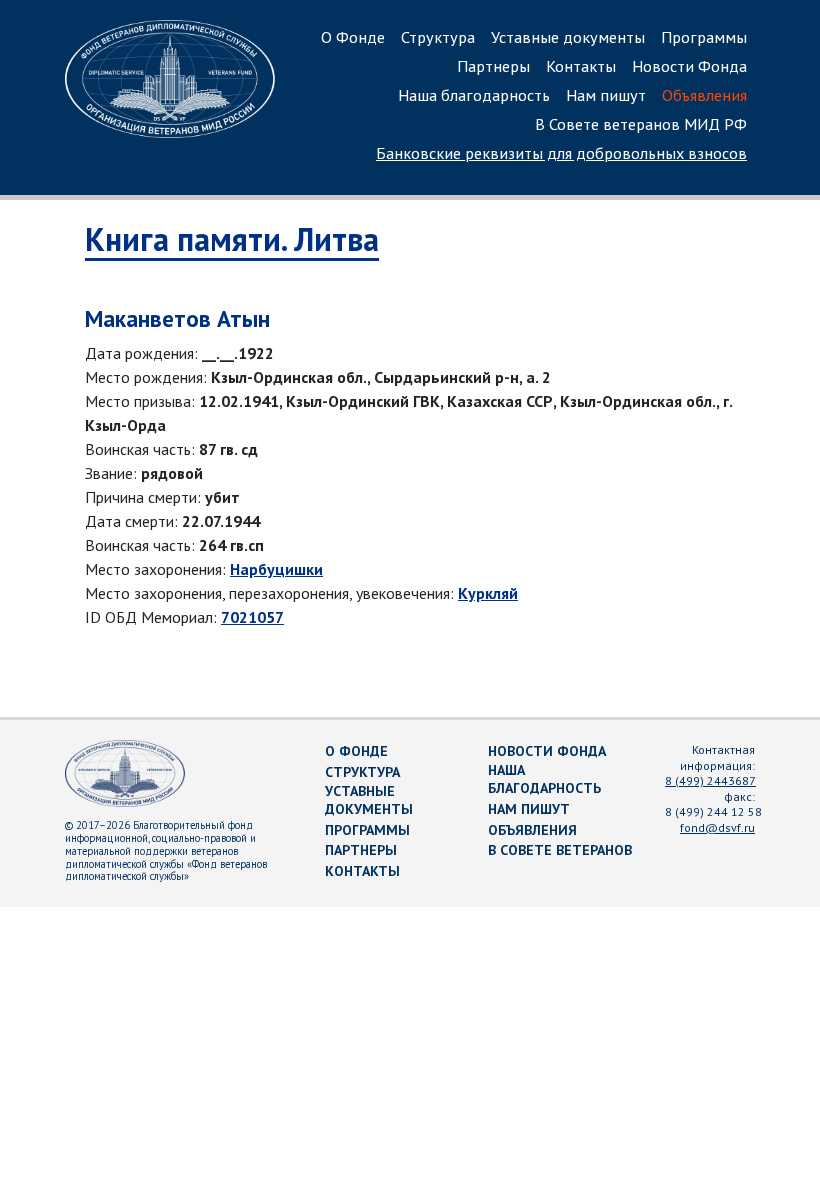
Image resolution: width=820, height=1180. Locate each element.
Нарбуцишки (276, 569)
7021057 (252, 617)
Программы (704, 37)
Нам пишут (606, 95)
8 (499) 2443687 (710, 780)
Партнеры (493, 66)
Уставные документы (568, 37)
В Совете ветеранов (560, 850)
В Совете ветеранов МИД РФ (641, 124)
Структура (438, 37)
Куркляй (488, 593)
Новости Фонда (689, 66)
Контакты (581, 66)
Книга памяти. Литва (232, 239)
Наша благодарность (474, 95)
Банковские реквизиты (561, 153)
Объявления (704, 95)
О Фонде (353, 37)
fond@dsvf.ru (717, 827)
